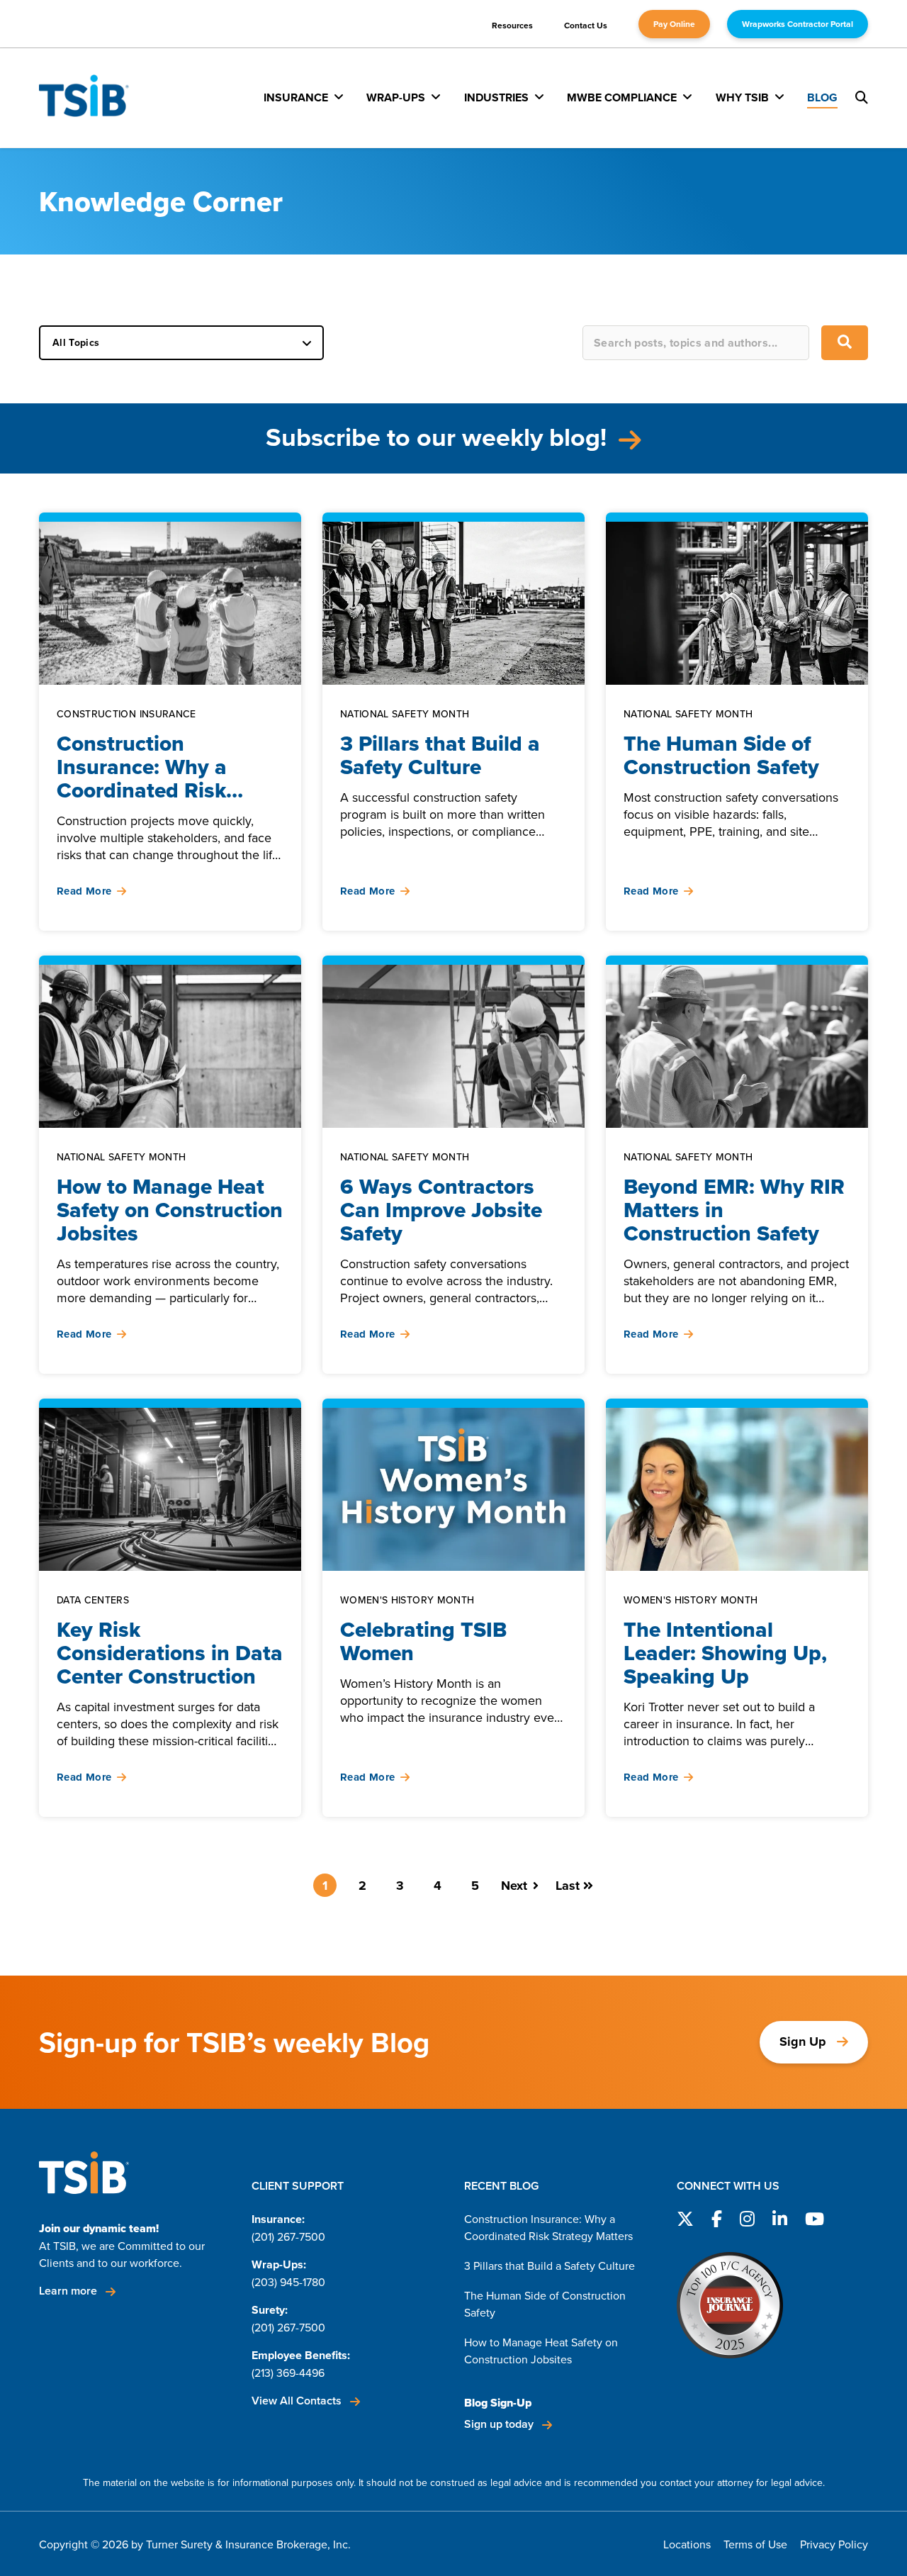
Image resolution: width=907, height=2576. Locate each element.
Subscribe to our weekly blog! (439, 437)
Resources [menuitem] (512, 25)
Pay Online (674, 24)
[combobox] (696, 343)
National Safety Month (405, 714)
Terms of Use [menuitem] (755, 2544)
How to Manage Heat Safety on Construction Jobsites (541, 2351)
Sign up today (500, 2424)
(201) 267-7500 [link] (288, 2236)
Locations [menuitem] (687, 2544)
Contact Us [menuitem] (586, 25)
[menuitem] (304, 97)
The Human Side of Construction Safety (545, 2304)
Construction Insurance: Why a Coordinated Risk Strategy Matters (548, 2227)
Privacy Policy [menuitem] (834, 2544)
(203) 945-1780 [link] (288, 2282)
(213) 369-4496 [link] (288, 2373)
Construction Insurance (126, 714)
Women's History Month (407, 1600)
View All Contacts (298, 2401)
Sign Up (803, 2042)
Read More (84, 891)
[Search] (845, 343)
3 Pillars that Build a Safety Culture (550, 2266)
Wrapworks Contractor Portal (798, 24)
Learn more (69, 2291)
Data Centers (93, 1600)
